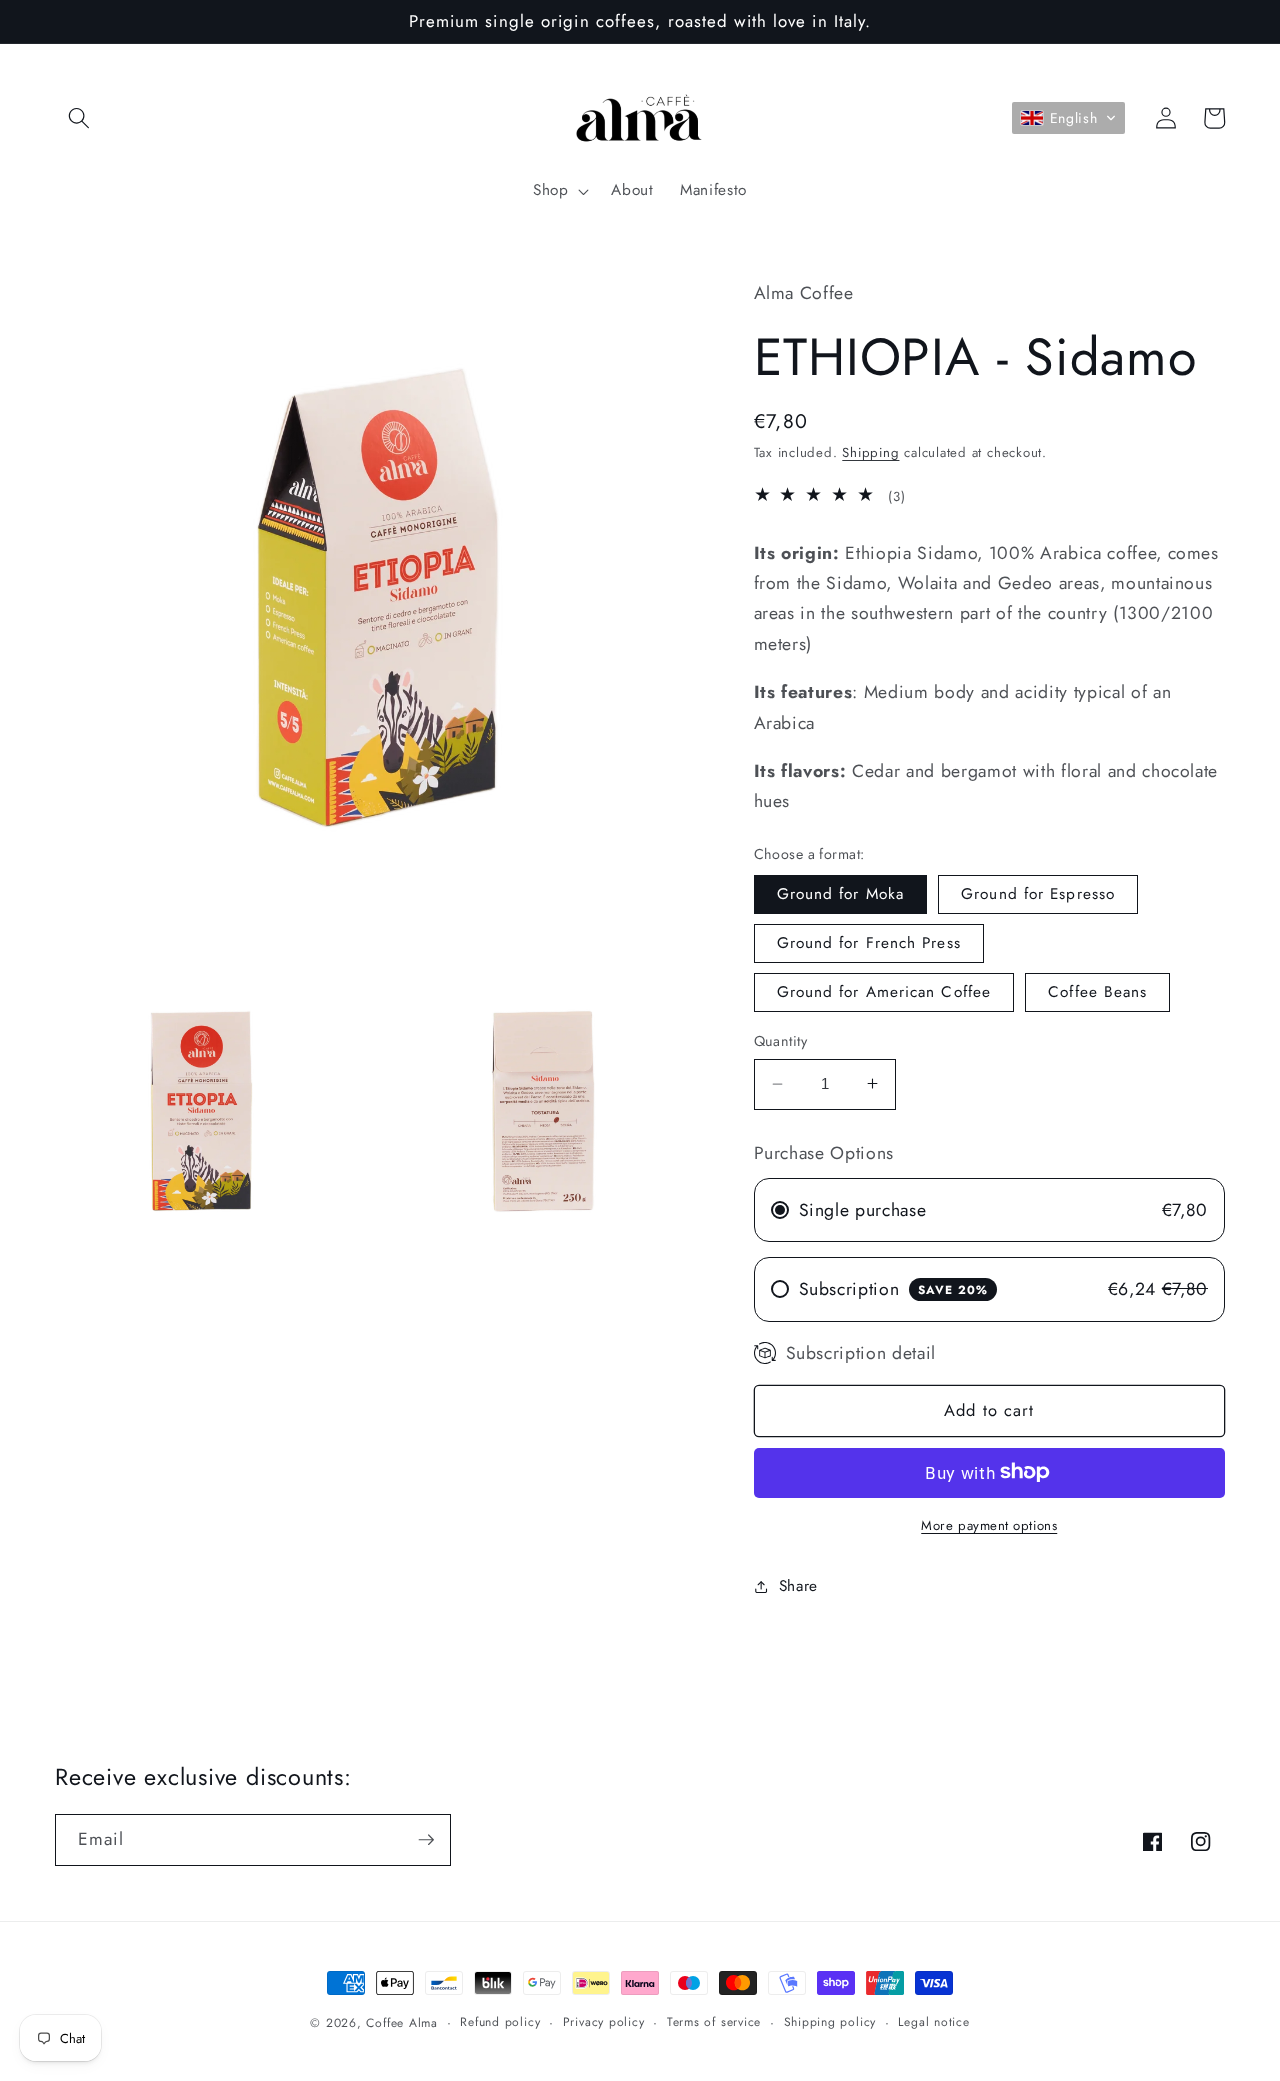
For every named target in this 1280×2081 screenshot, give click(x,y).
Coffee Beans (1097, 992)
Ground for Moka (841, 893)
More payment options (989, 1524)
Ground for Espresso (1038, 893)
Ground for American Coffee (884, 992)
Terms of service (714, 2022)
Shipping (870, 452)
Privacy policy (604, 2022)
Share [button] (798, 1586)
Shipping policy (830, 2022)
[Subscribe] (426, 1840)
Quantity (781, 1041)
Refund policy (500, 2022)
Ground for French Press (869, 942)
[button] (79, 118)
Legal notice (933, 2022)
